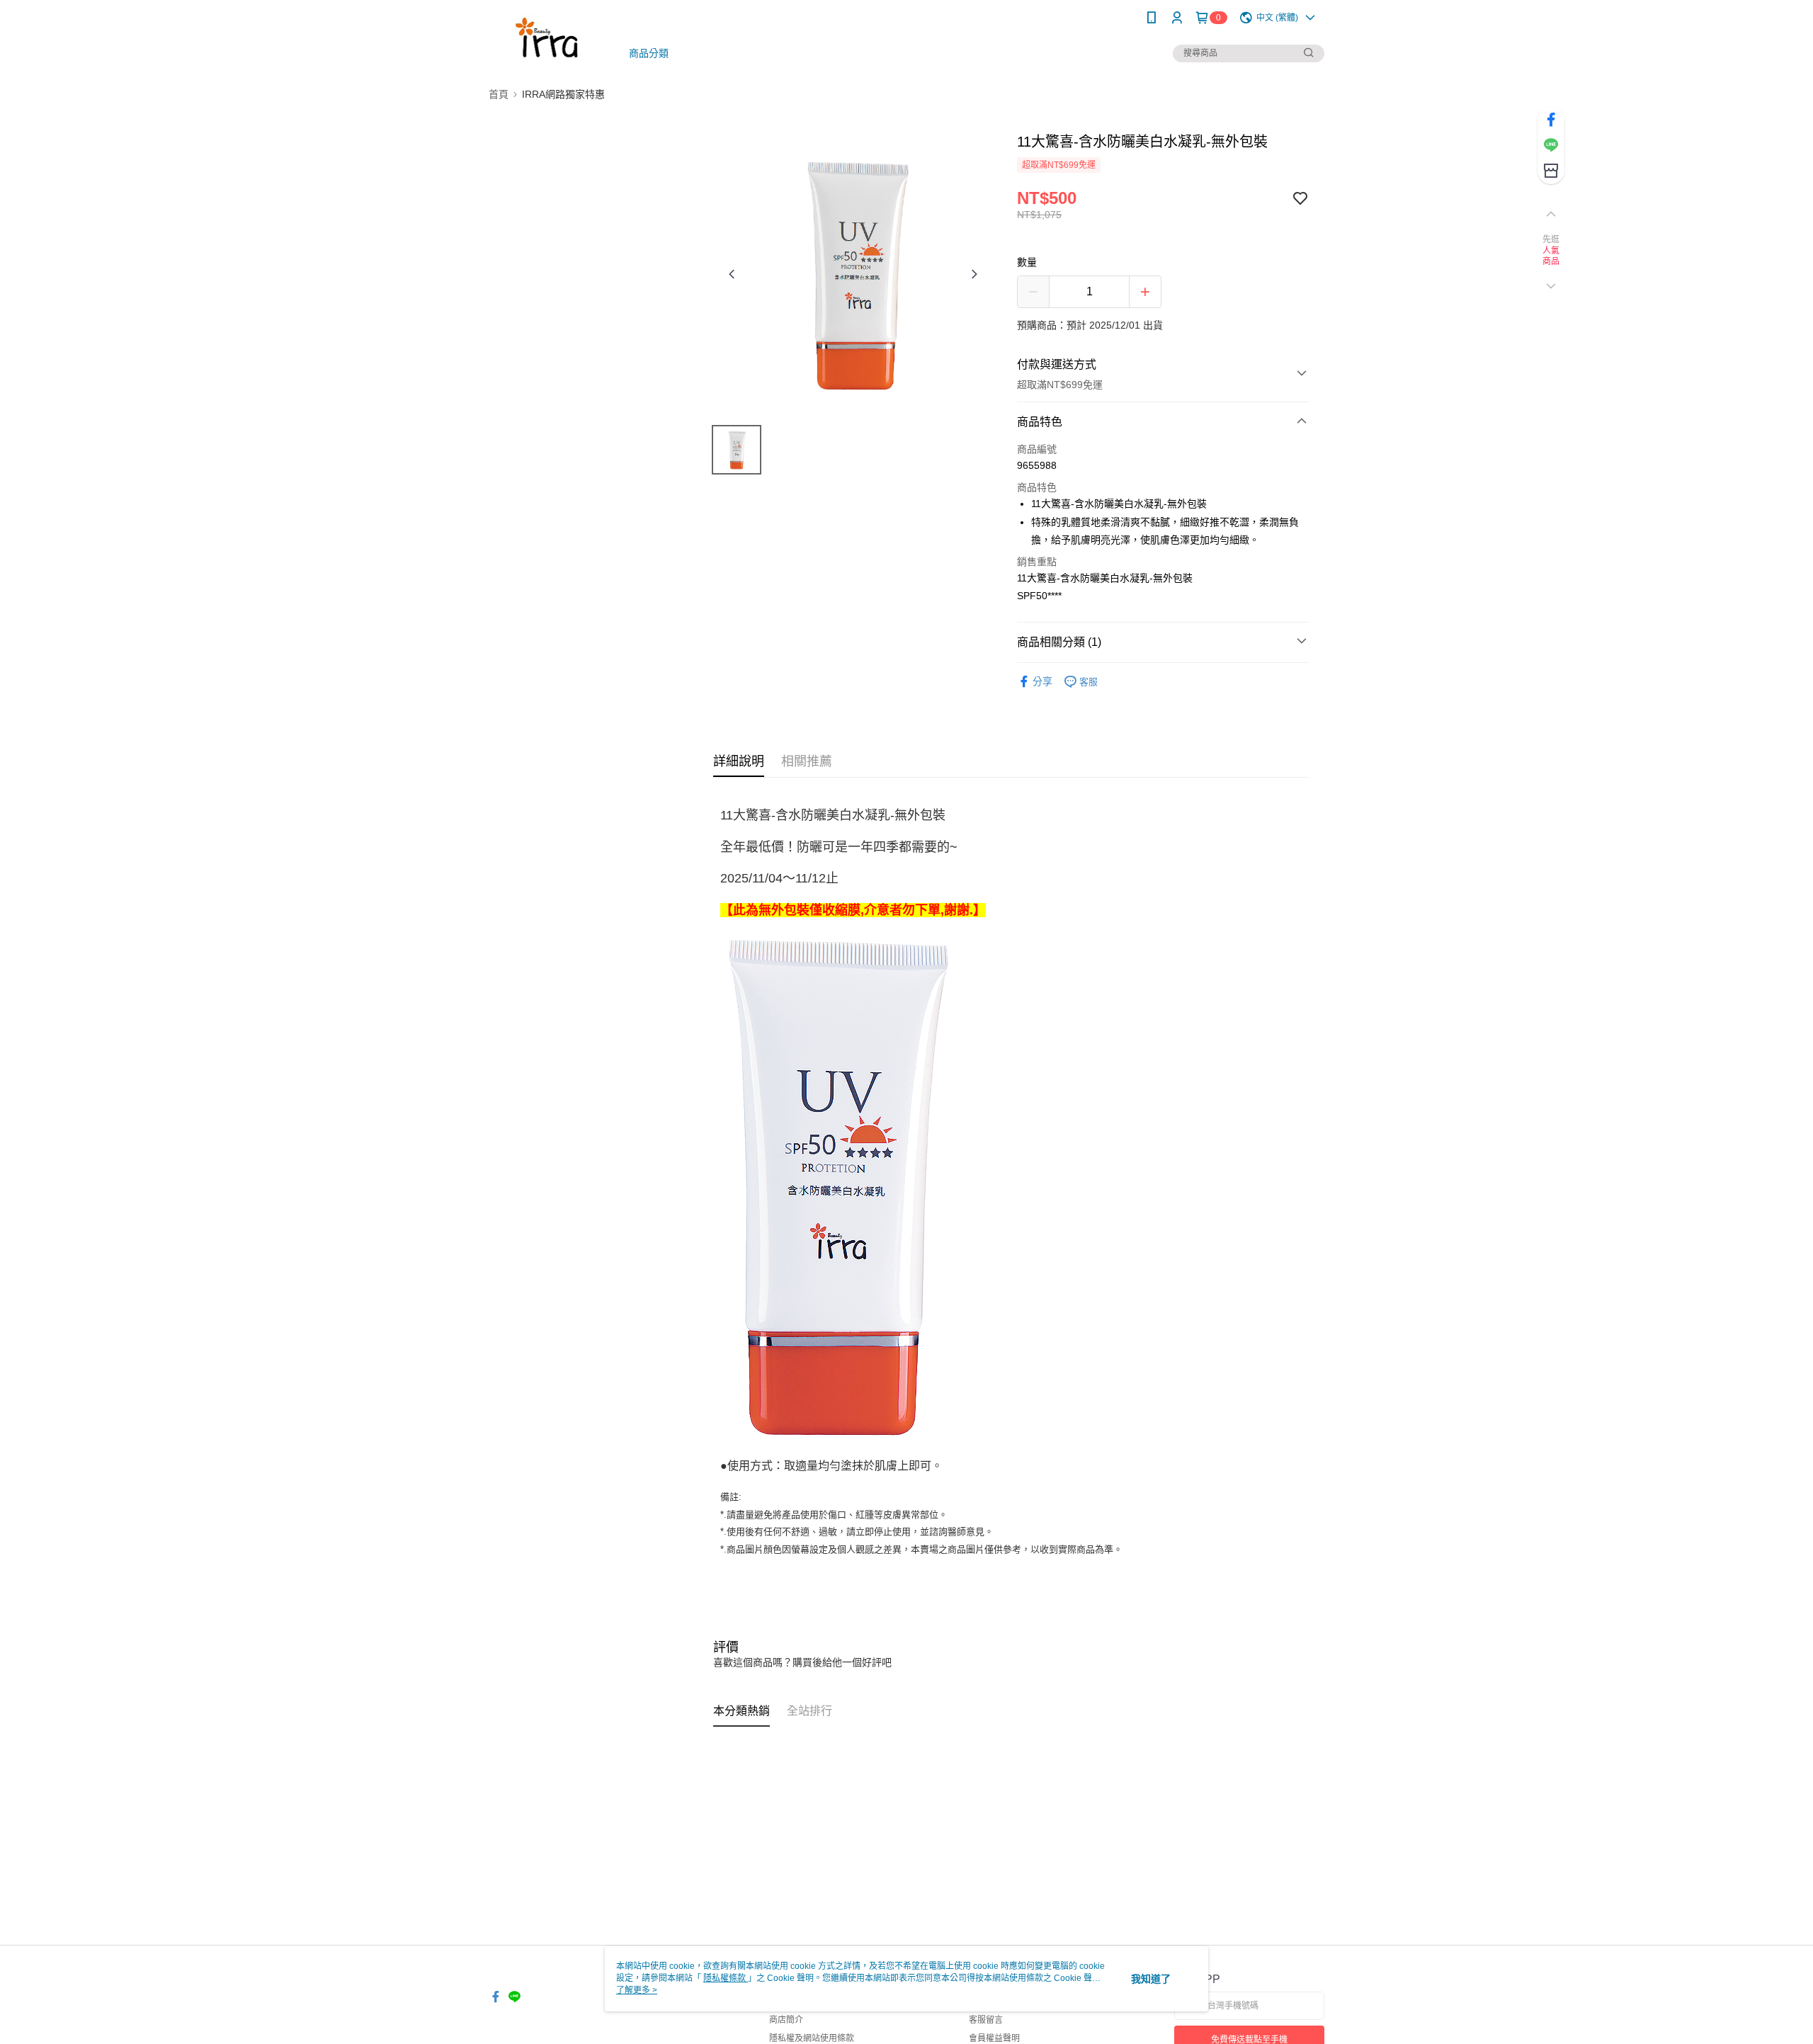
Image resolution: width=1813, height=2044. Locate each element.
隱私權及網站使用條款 (812, 2038)
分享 (1042, 681)
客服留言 (986, 2020)
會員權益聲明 (994, 2038)
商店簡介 (786, 2020)
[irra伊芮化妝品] (546, 37)
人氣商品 (1551, 256)
